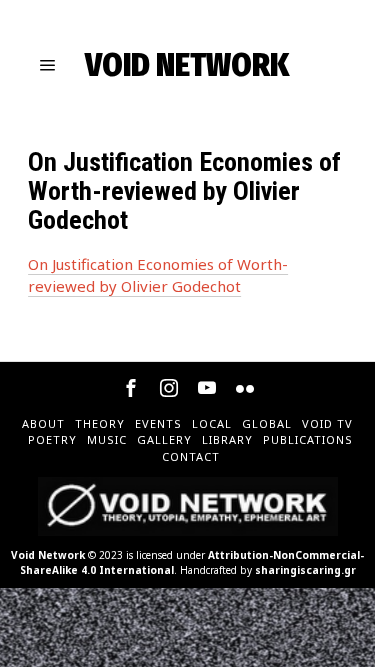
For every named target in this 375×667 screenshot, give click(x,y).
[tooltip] (131, 388)
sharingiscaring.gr (305, 570)
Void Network (48, 555)
